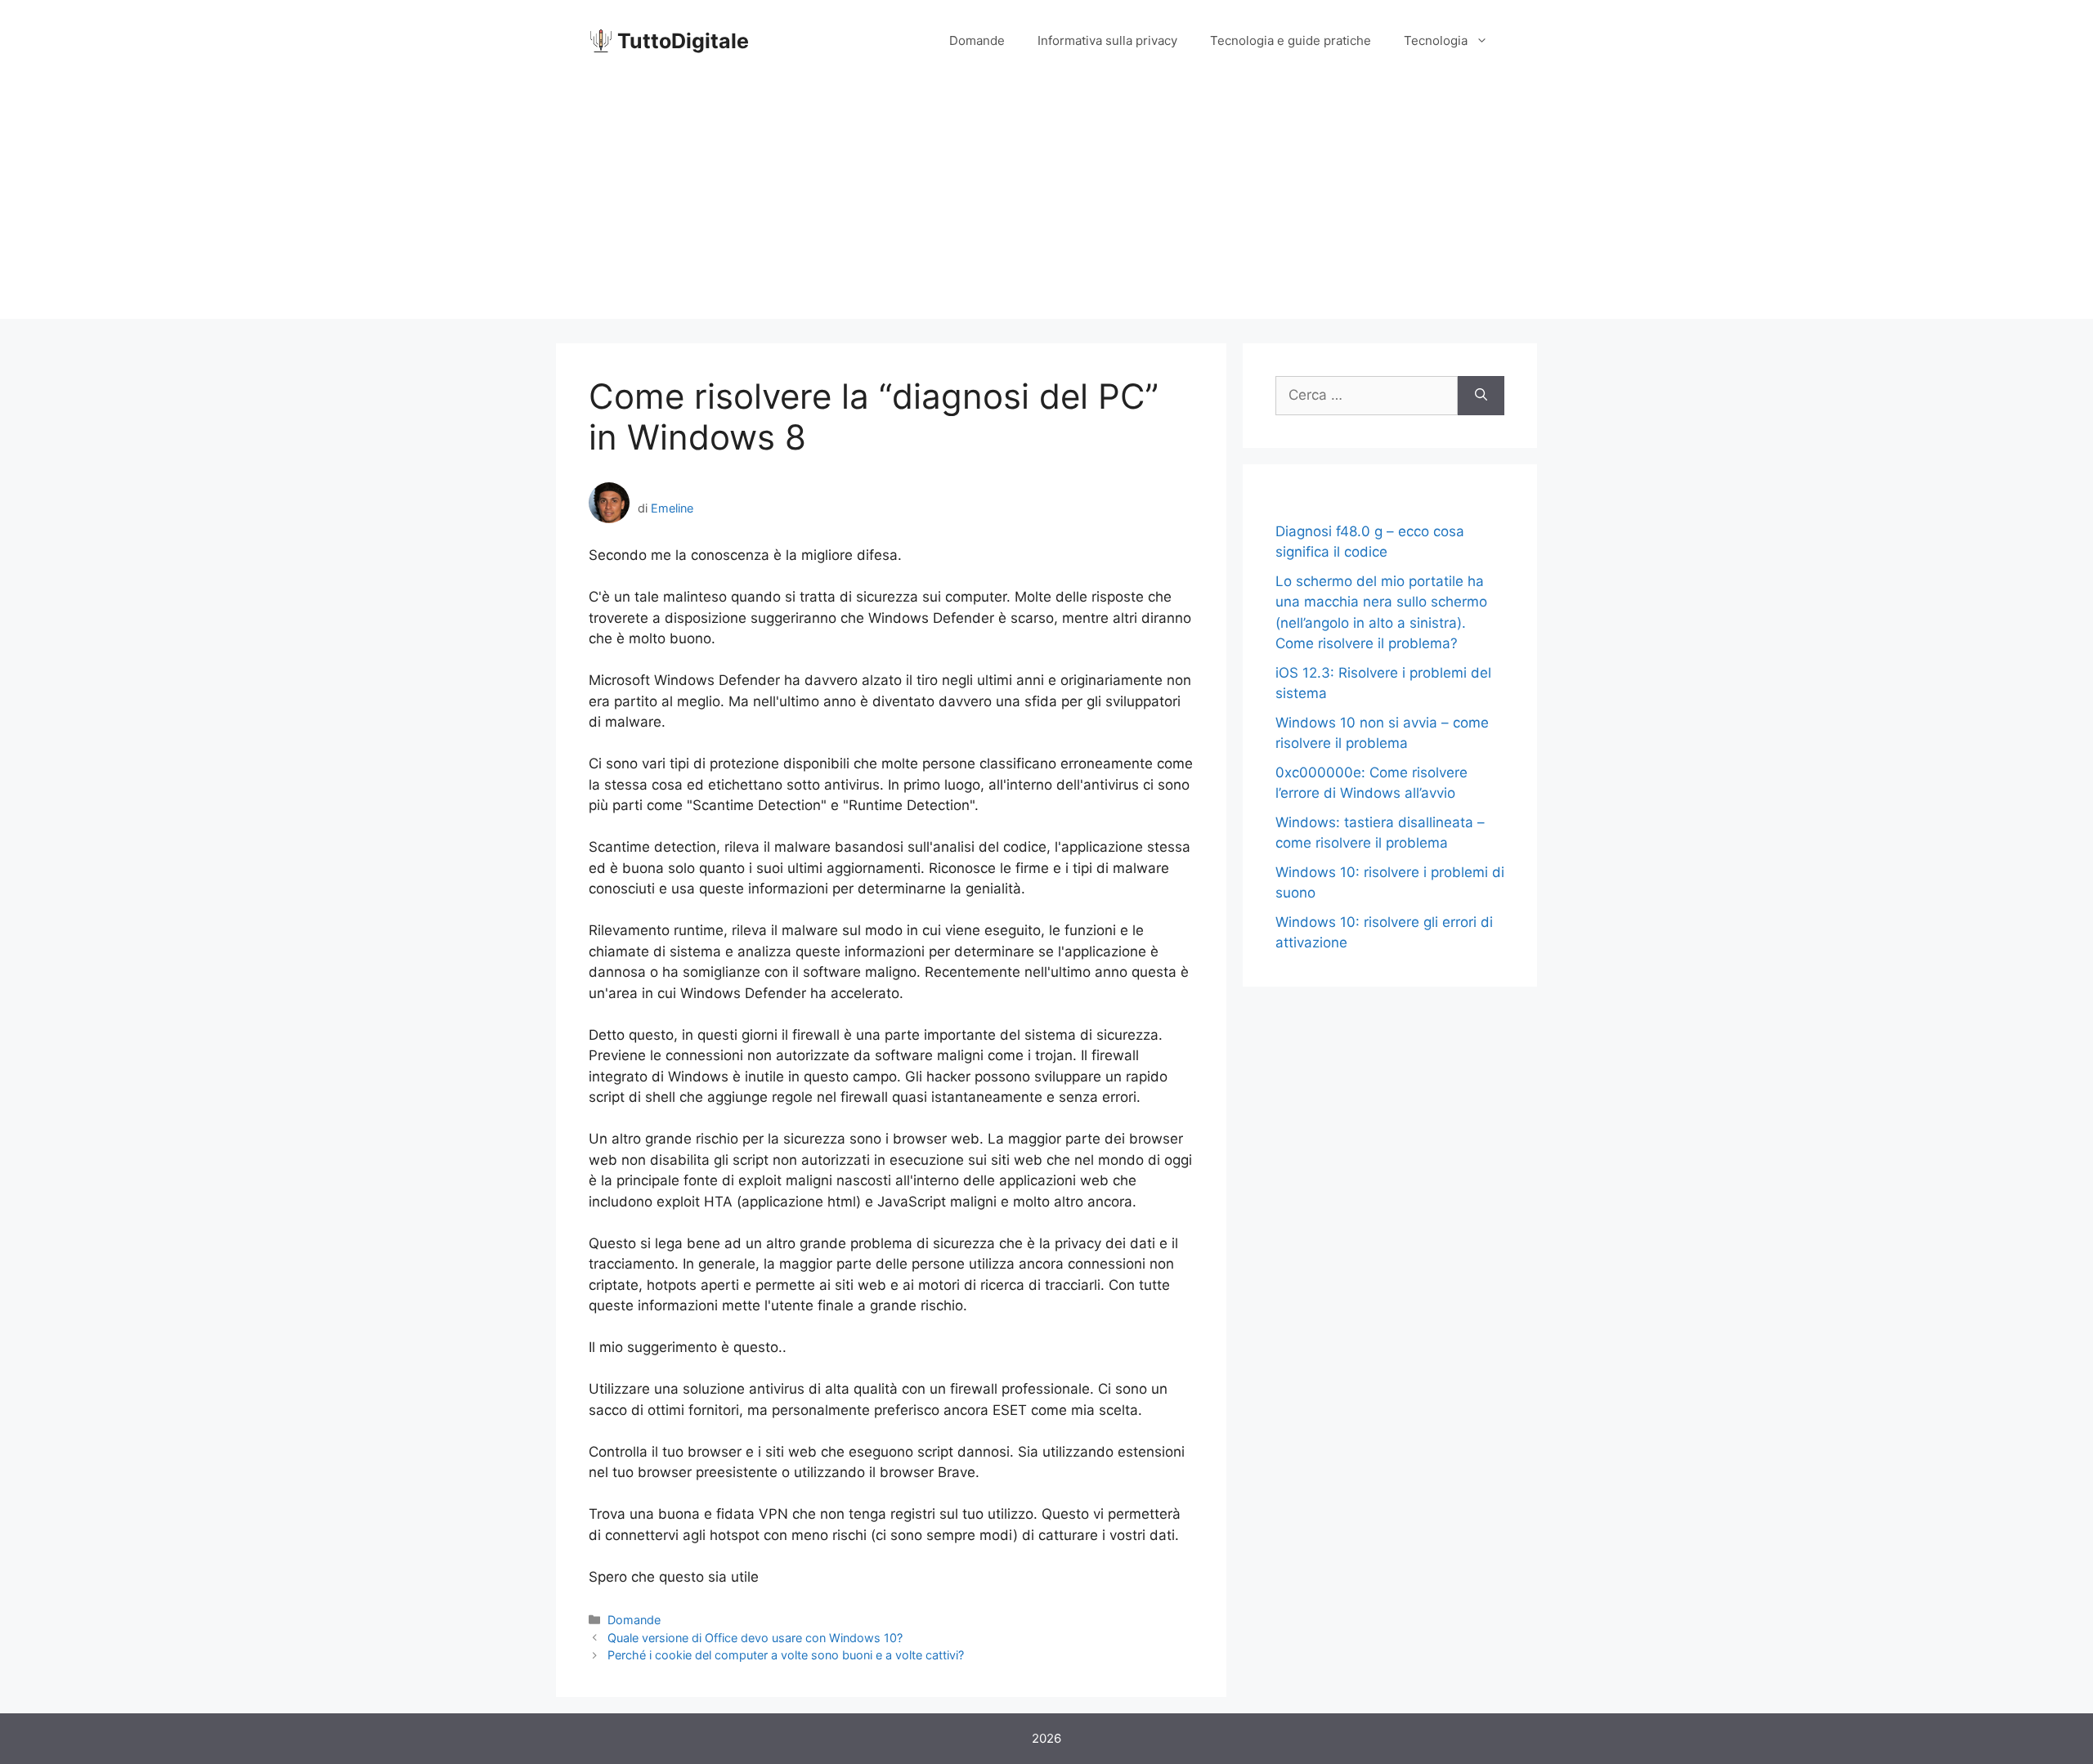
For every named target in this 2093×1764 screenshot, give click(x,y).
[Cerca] (1481, 396)
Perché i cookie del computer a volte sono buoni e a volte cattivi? (786, 1655)
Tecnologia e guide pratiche (1291, 40)
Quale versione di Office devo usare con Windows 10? (755, 1638)
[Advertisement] (1046, 204)
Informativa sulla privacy (1107, 40)
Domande (977, 40)
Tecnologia (1436, 40)
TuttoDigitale (683, 41)
